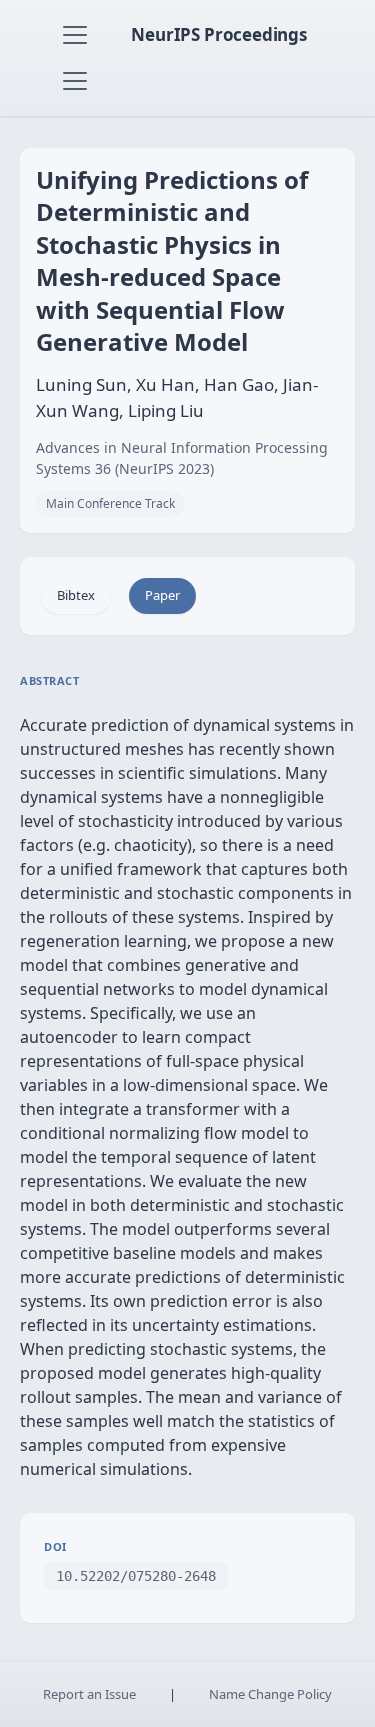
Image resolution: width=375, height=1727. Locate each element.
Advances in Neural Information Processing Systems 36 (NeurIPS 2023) (182, 458)
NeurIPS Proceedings (219, 34)
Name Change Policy (270, 1694)
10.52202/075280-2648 (136, 1576)
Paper (162, 595)
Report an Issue (89, 1694)
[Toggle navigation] (75, 35)
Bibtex (76, 595)
